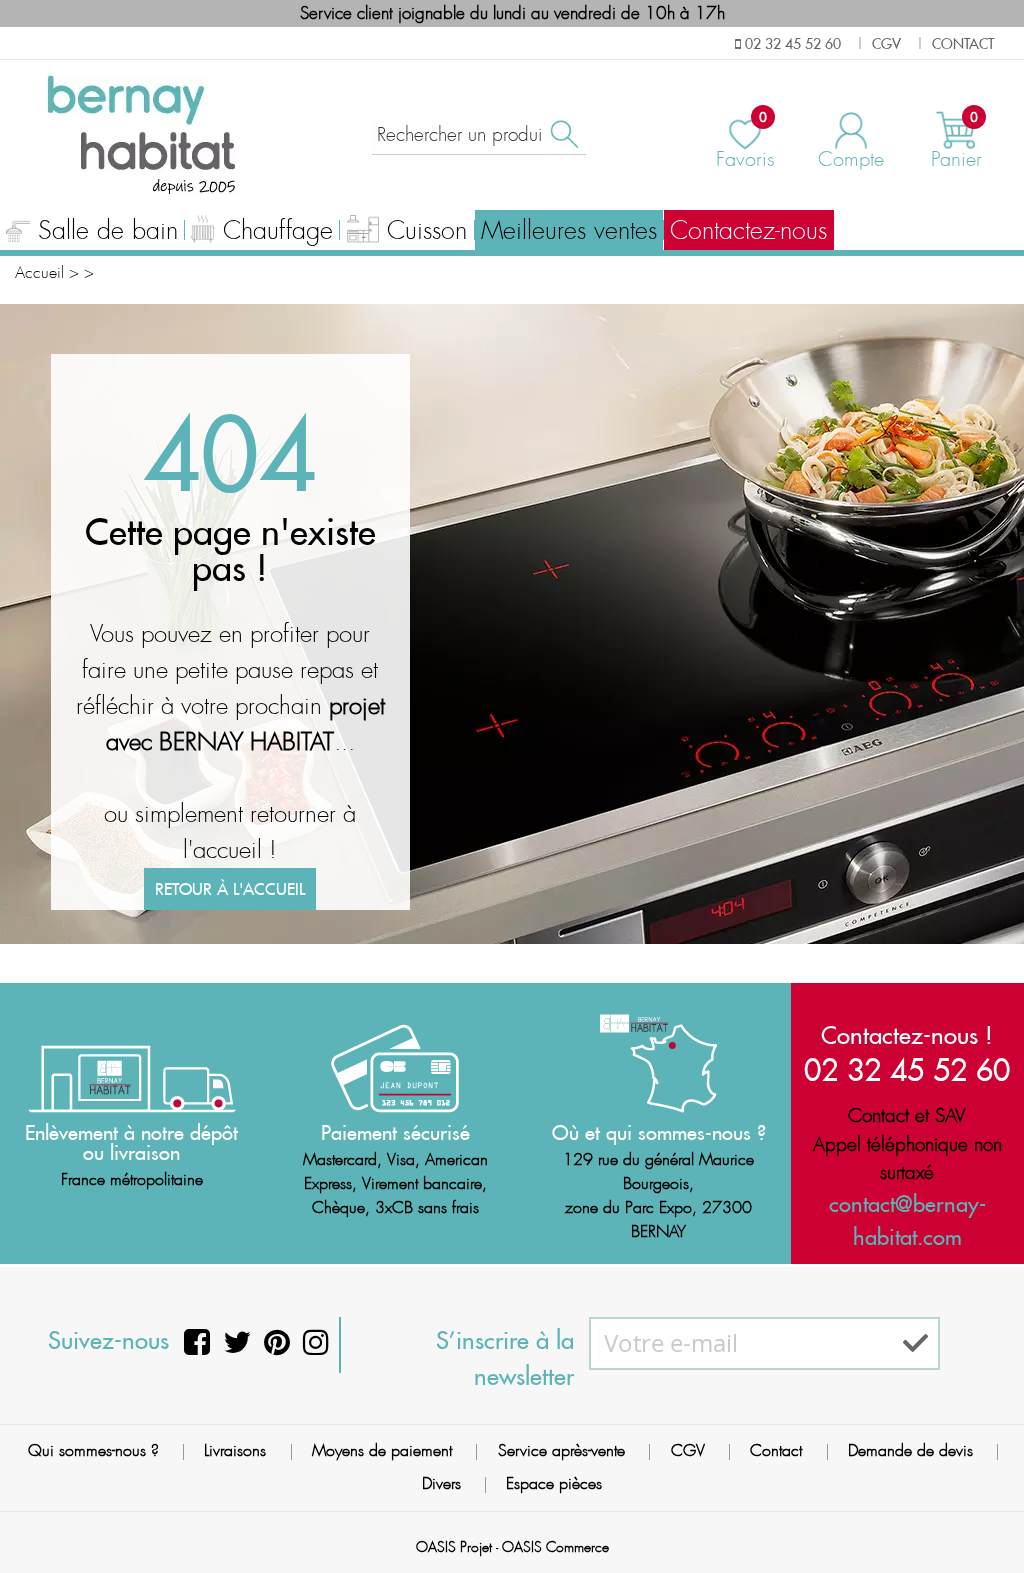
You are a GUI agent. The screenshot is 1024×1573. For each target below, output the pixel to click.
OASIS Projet (454, 1547)
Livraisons (235, 1450)
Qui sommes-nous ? (93, 1450)
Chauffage (278, 231)
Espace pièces (554, 1483)
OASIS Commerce (555, 1547)
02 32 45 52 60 (907, 1069)
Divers (441, 1483)
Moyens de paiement (382, 1450)
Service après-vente (561, 1450)
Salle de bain (108, 231)
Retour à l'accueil (230, 889)
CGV (688, 1450)
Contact (776, 1450)
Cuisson (427, 231)
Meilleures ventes (569, 231)
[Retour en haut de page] (984, 1513)
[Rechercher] (563, 134)
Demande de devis (910, 1450)
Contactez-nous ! (907, 1035)
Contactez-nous (748, 231)
